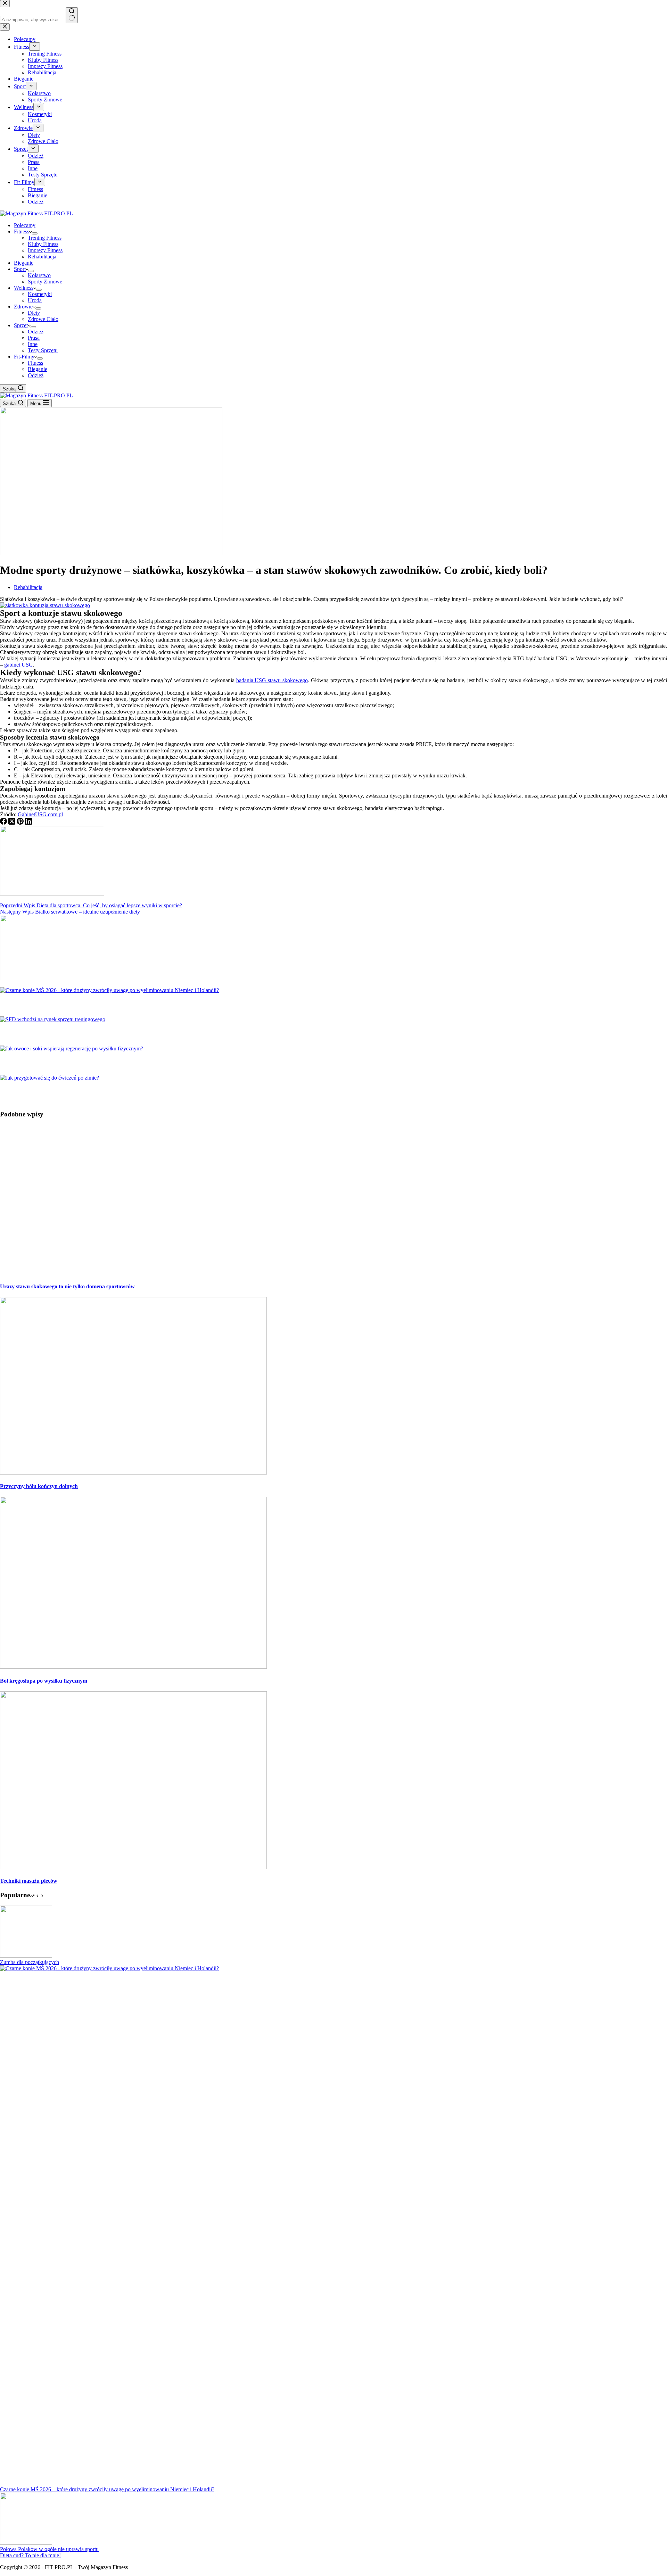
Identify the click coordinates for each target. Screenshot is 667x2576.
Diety (34, 313)
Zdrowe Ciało (43, 319)
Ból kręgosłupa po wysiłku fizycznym (44, 1681)
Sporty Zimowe (45, 282)
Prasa (34, 338)
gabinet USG (19, 665)
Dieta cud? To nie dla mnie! (30, 2555)
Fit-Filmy (24, 357)
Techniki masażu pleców (29, 1881)
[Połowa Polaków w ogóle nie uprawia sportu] (26, 2543)
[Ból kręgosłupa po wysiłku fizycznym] (133, 1667)
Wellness (24, 288)
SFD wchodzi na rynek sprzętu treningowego (73, 1034)
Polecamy (25, 225)
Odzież (36, 332)
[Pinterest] (21, 823)
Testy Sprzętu (43, 350)
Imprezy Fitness (45, 250)
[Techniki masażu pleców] (133, 1867)
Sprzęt (21, 325)
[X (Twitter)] (13, 823)
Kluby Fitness (43, 244)
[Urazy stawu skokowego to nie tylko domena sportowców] (133, 1273)
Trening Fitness (45, 238)
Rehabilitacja (42, 257)
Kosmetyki (40, 294)
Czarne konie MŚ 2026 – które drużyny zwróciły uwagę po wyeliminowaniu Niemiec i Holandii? (150, 1005)
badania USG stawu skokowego (272, 680)
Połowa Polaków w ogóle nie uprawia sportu (49, 2549)
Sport (20, 269)
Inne (33, 344)
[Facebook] (4, 823)
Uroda (35, 300)
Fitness (22, 232)
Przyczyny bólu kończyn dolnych (39, 1486)
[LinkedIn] (28, 823)
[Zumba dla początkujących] (26, 1956)
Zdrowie (23, 307)
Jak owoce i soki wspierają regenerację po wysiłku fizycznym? (100, 1063)
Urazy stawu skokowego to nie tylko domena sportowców (67, 1286)
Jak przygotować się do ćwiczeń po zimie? (69, 1092)
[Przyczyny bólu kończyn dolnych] (133, 1473)
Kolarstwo (39, 275)
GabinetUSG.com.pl (40, 814)
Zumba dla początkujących (30, 1962)
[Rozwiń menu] (35, 233)
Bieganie (24, 263)
